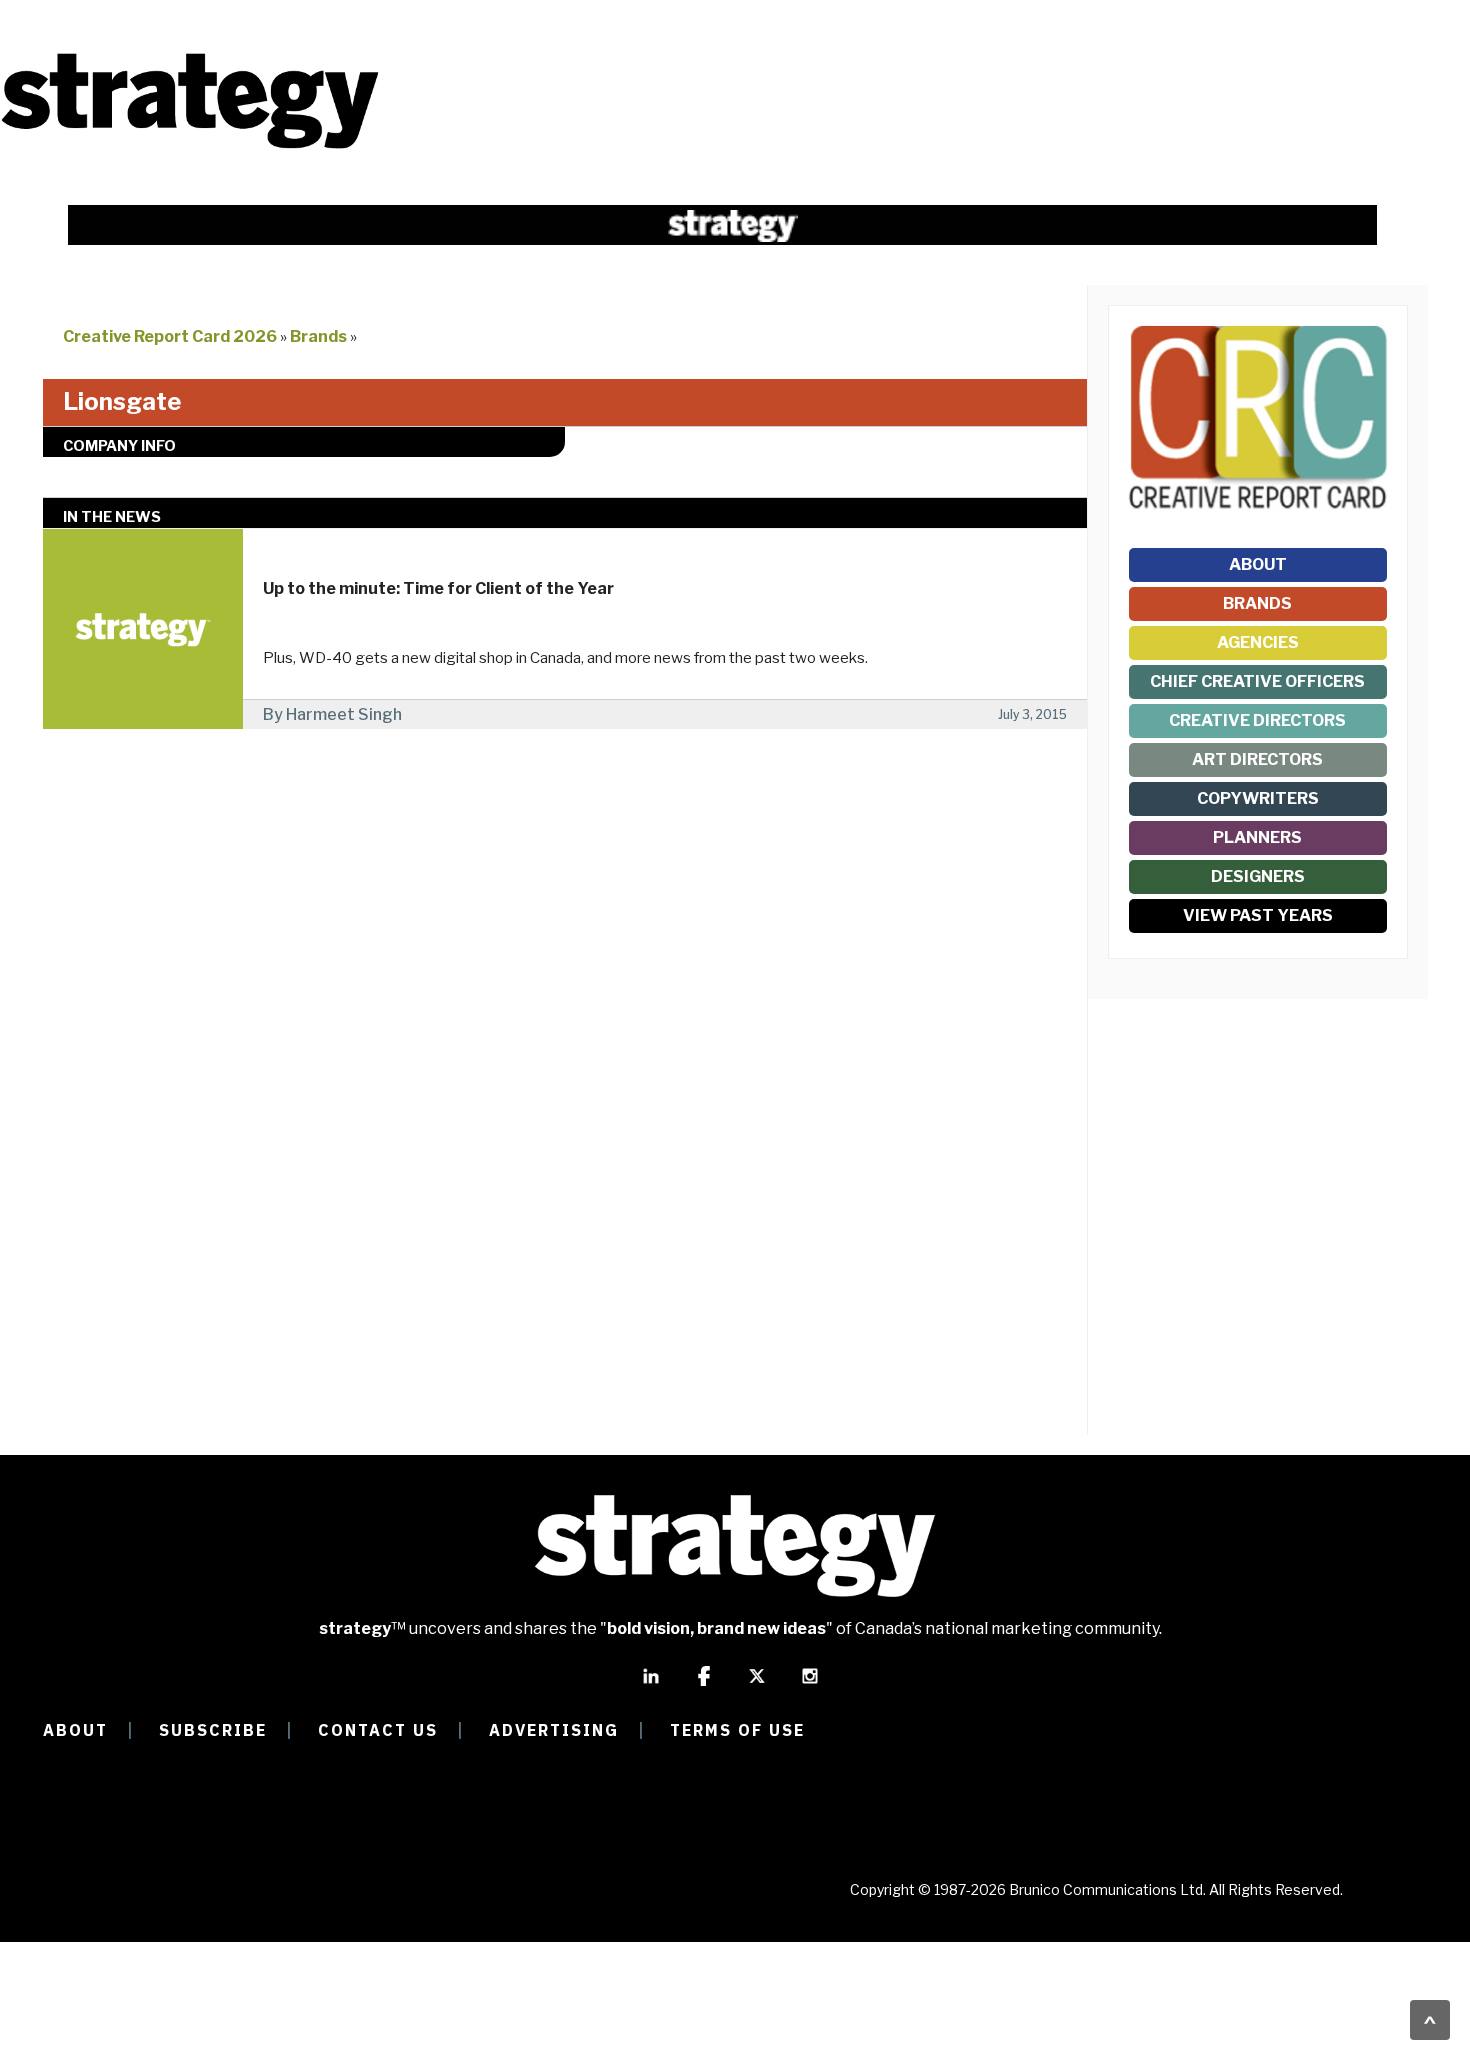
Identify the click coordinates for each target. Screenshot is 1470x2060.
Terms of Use (737, 1730)
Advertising (554, 1730)
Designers (1258, 876)
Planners (1257, 837)
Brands (318, 336)
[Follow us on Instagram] (810, 1685)
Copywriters (1258, 798)
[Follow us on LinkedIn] (651, 1685)
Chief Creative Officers (1257, 681)
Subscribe (213, 1730)
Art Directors (1257, 759)
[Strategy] (190, 146)
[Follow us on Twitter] (757, 1685)
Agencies (1258, 642)
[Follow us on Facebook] (704, 1685)
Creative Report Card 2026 (170, 336)
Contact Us (378, 1730)
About (1258, 564)
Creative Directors (1257, 720)
